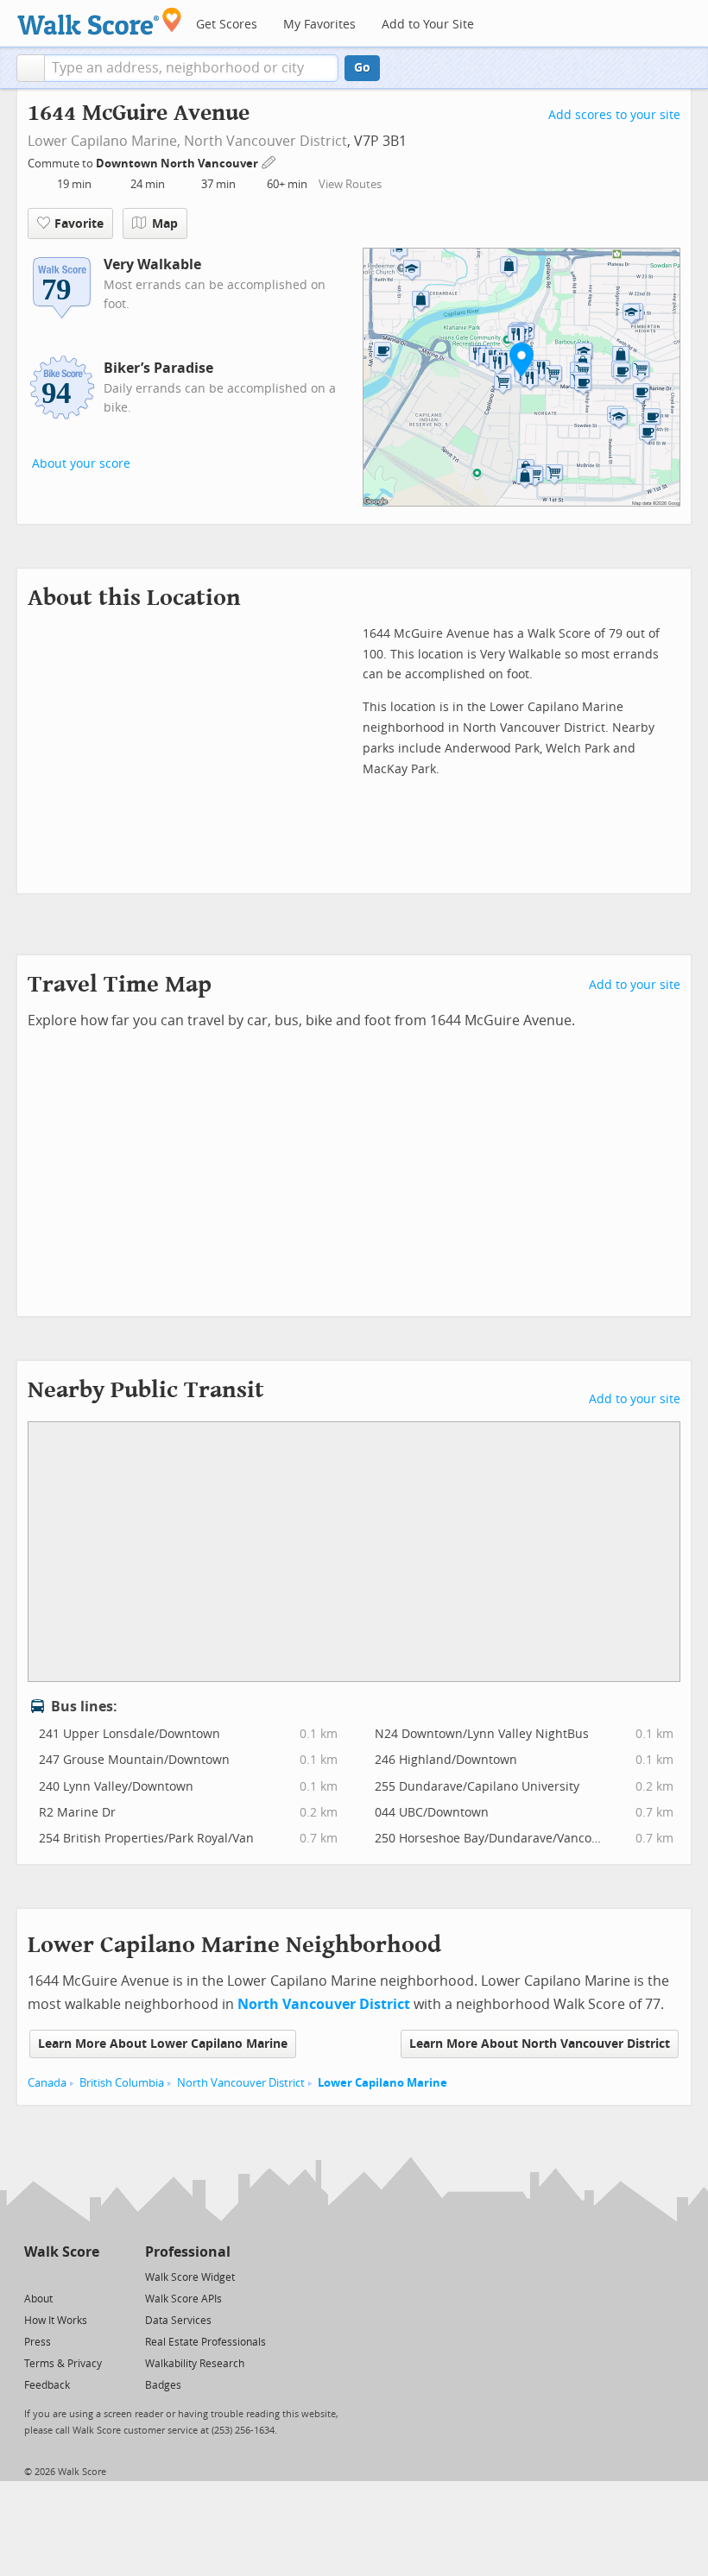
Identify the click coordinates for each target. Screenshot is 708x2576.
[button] (31, 68)
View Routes (350, 184)
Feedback (47, 2385)
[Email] (88, 2276)
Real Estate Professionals (205, 2342)
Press (38, 2342)
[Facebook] (61, 2276)
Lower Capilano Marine (382, 2083)
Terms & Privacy (63, 2364)
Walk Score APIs (183, 2299)
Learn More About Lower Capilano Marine (163, 2044)
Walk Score (62, 2252)
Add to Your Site (428, 25)
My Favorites (319, 25)
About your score (81, 464)
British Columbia (122, 2083)
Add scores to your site (614, 115)
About (38, 2299)
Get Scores (227, 25)
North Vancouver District (265, 141)
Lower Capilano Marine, (104, 141)
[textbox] (191, 68)
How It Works (56, 2321)
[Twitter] (34, 2276)
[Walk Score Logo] (100, 21)
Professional (188, 2252)
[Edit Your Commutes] (269, 161)
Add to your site (635, 985)
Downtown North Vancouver (178, 164)
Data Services (178, 2321)
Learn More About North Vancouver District (540, 2044)
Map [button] (165, 224)
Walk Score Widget (190, 2277)
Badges (163, 2385)
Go (362, 68)
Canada (47, 2083)
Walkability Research (195, 2364)
